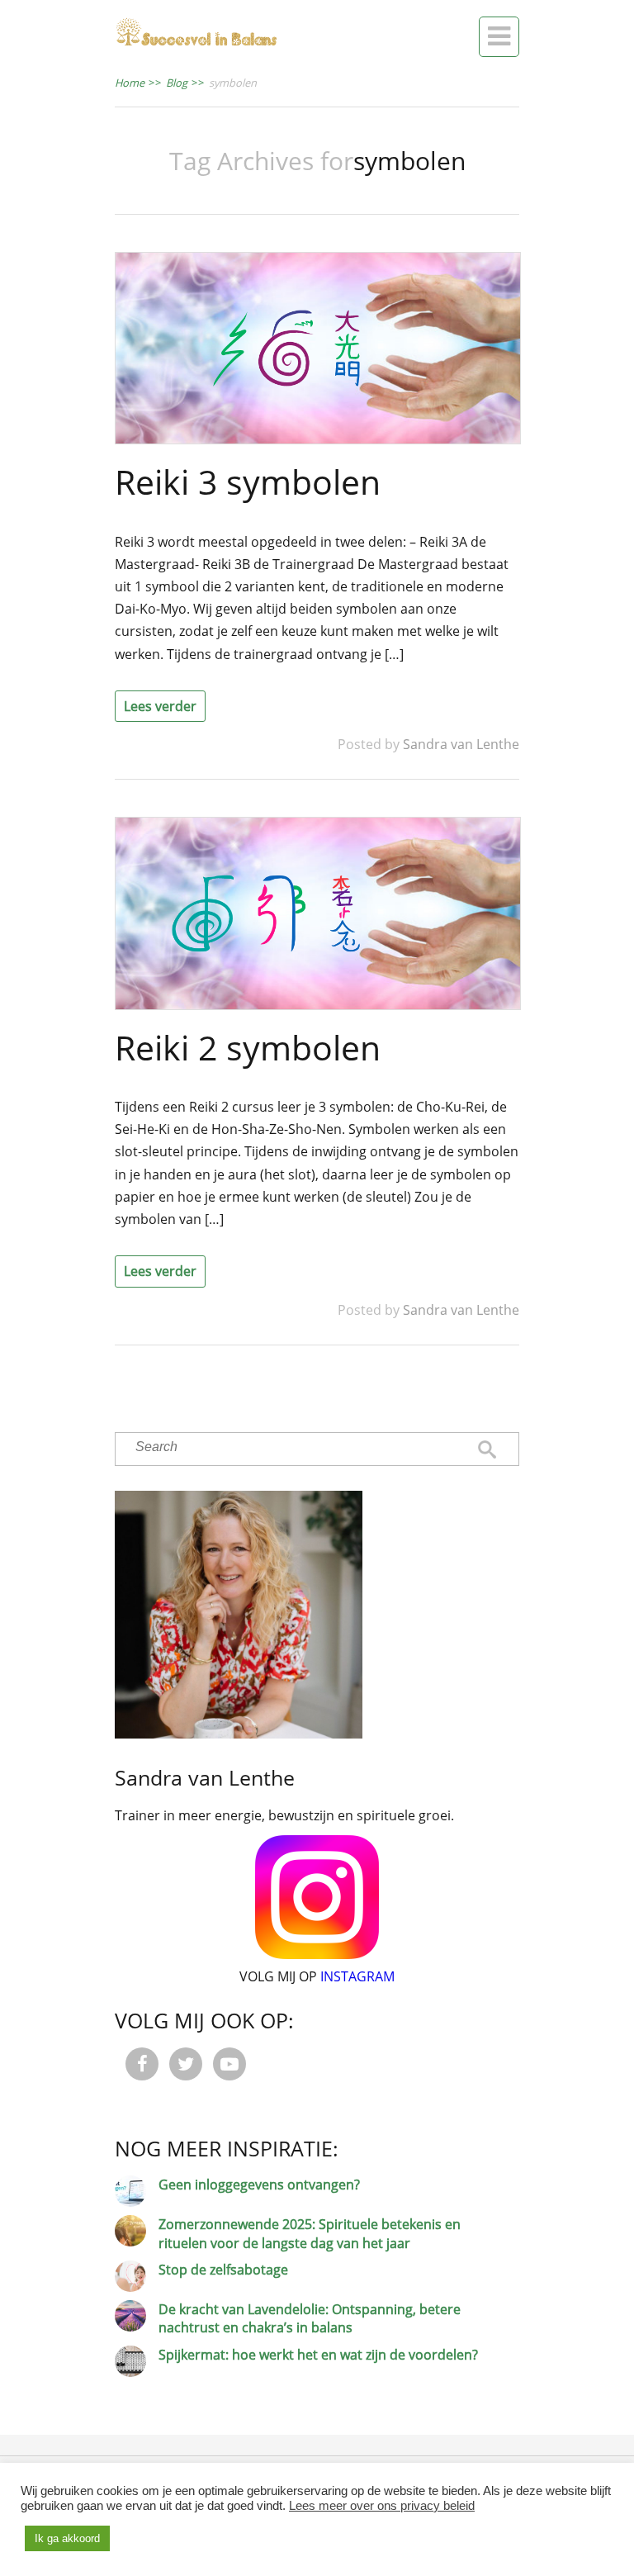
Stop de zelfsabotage (223, 2270)
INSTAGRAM (357, 1976)
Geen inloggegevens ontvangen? (259, 2185)
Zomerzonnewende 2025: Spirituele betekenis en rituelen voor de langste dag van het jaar (310, 2233)
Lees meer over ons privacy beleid (382, 2506)
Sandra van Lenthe (461, 744)
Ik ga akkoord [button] (67, 2538)
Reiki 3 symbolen (248, 482)
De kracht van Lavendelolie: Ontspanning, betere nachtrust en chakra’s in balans (310, 2318)
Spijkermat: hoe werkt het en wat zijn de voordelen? (318, 2355)
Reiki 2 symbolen (248, 1047)
